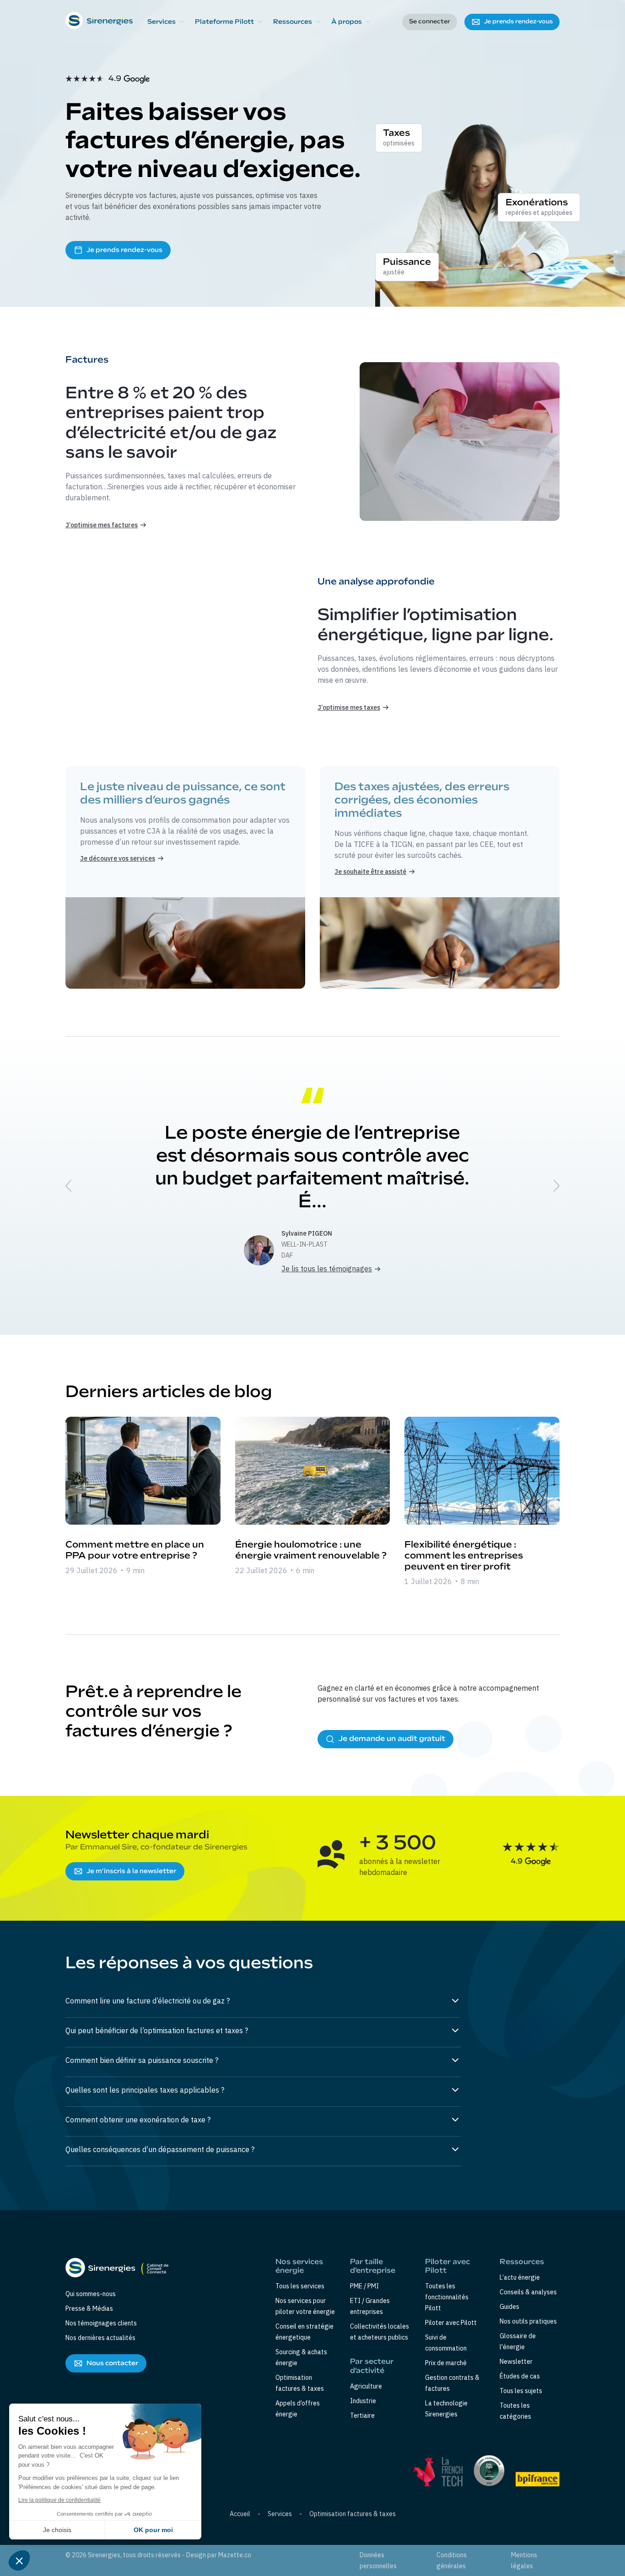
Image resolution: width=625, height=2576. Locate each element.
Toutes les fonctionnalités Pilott (447, 2297)
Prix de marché (446, 2363)
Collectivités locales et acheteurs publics (380, 2332)
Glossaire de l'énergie (518, 2341)
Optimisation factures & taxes (300, 2383)
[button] (166, 22)
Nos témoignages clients (101, 2323)
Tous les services (300, 2286)
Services (280, 2514)
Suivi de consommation (446, 2343)
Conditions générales (452, 2560)
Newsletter (516, 2362)
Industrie (363, 2401)
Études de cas (520, 2376)
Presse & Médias (89, 2308)
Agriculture (366, 2386)
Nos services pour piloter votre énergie (305, 2306)
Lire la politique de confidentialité (59, 2500)
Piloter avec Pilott (451, 2323)
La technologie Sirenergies (446, 2409)
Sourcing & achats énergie (301, 2357)
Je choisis (57, 2530)
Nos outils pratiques (528, 2321)
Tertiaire (362, 2415)
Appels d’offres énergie (298, 2409)
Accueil (240, 2514)
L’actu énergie (520, 2277)
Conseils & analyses (528, 2292)
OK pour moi (153, 2530)
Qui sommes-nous (91, 2294)
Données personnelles (378, 2560)
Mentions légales (524, 2560)
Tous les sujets (521, 2391)
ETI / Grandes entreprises (370, 2306)
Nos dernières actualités (100, 2338)
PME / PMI (364, 2286)
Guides (509, 2307)
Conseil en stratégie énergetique (304, 2332)
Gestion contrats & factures (452, 2383)
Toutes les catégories (515, 2411)
